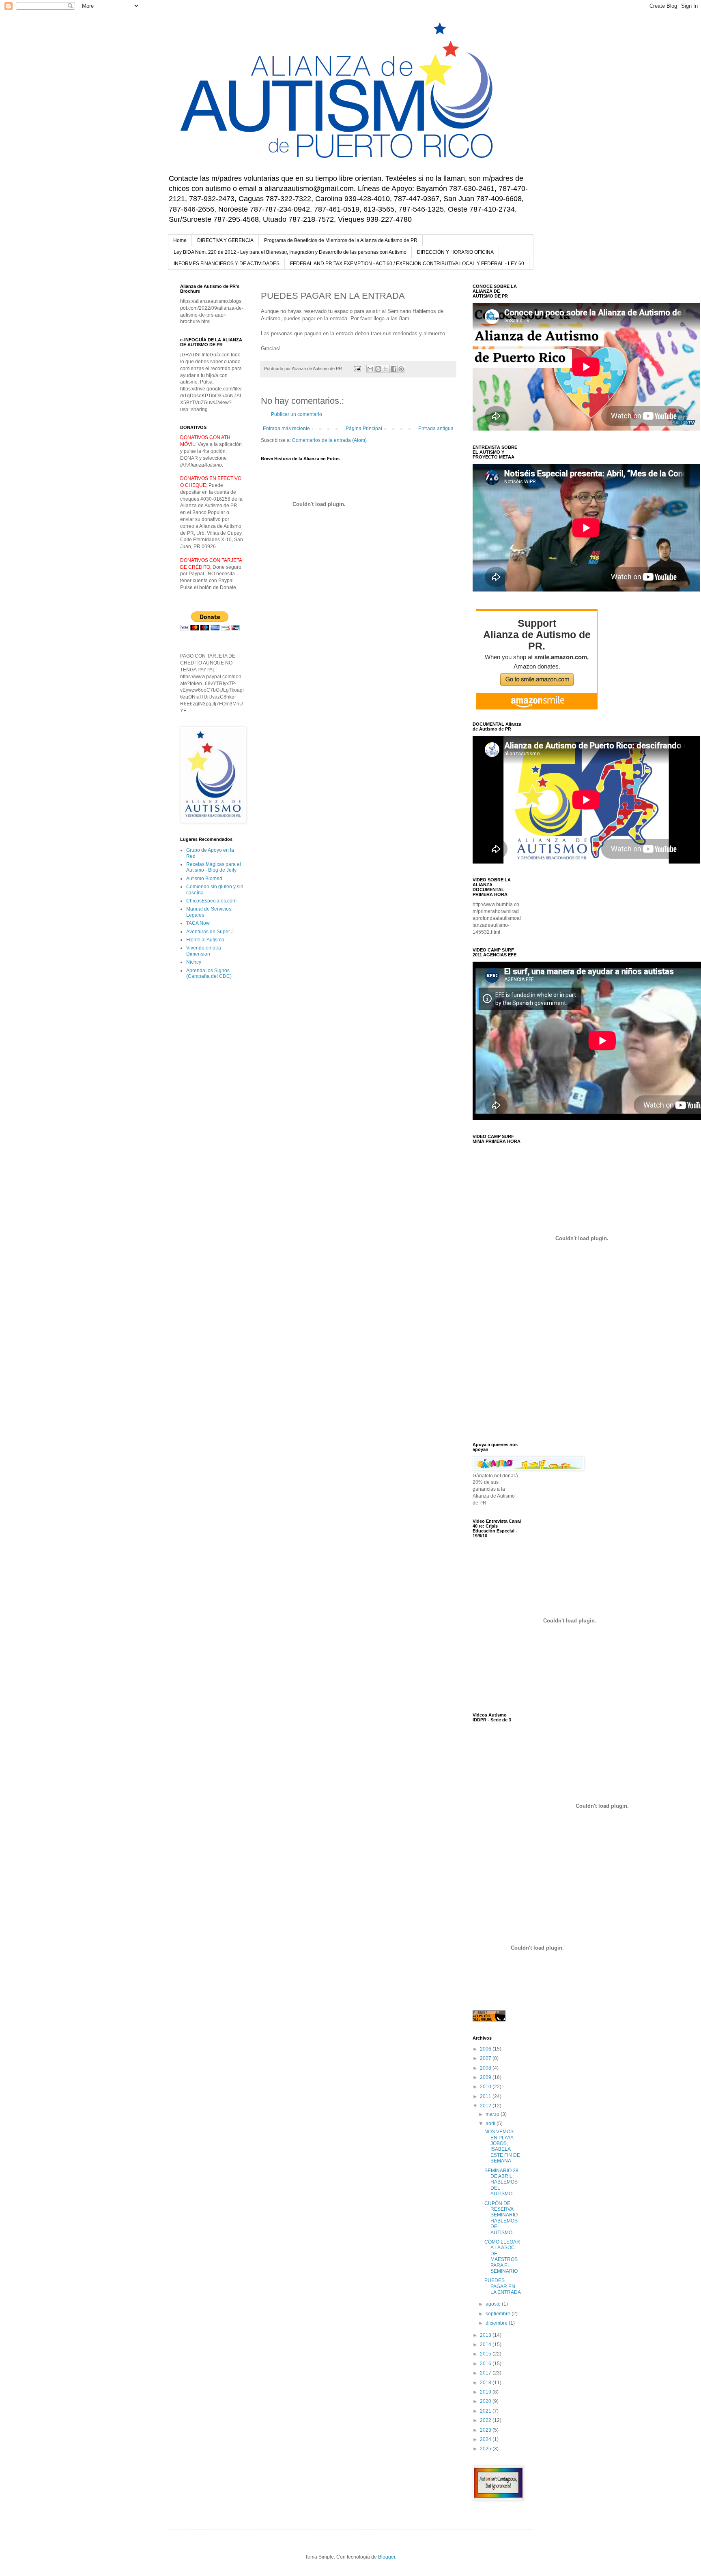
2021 (486, 2411)
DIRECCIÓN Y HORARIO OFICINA (455, 252)
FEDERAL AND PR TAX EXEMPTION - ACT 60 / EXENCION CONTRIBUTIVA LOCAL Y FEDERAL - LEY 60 (407, 264)
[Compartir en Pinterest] (401, 369)
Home (180, 240)
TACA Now (198, 923)
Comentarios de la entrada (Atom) (329, 440)
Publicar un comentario (297, 414)
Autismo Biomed (204, 879)
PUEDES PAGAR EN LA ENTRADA (503, 2286)
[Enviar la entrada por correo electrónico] (357, 369)
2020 (486, 2401)
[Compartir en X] (386, 369)
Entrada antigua (436, 429)
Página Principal (364, 429)
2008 (486, 2068)
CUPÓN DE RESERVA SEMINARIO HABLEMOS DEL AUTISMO (501, 2218)
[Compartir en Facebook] (394, 369)
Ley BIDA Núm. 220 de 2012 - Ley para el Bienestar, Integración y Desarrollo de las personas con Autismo (290, 252)
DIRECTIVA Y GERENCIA (225, 240)
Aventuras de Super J (210, 932)
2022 (486, 2420)
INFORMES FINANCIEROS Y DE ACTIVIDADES (227, 264)
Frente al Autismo (205, 940)
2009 (486, 2077)
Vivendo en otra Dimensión (204, 951)
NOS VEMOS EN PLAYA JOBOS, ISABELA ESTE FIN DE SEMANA (502, 2146)
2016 (486, 2364)
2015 (486, 2354)
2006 (486, 2049)
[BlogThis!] (378, 369)
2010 (486, 2087)
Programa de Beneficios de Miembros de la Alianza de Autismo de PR (341, 240)
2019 (486, 2392)
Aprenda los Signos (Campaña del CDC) (209, 973)
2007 (486, 2058)
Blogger (387, 2557)
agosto (494, 2304)
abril (491, 2124)
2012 (486, 2106)
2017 (486, 2373)
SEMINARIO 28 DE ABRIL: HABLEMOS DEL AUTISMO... (501, 2182)
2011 (486, 2096)
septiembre (499, 2314)
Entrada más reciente (286, 429)
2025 (486, 2449)
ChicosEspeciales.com (211, 901)
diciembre (497, 2323)
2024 (486, 2439)
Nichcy (194, 962)
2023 (486, 2430)
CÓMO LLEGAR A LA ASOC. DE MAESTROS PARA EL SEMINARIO (502, 2257)
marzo (493, 2114)
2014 (486, 2345)
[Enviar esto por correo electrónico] (370, 369)
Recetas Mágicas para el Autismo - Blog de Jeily (214, 867)
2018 (486, 2383)
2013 (486, 2335)
